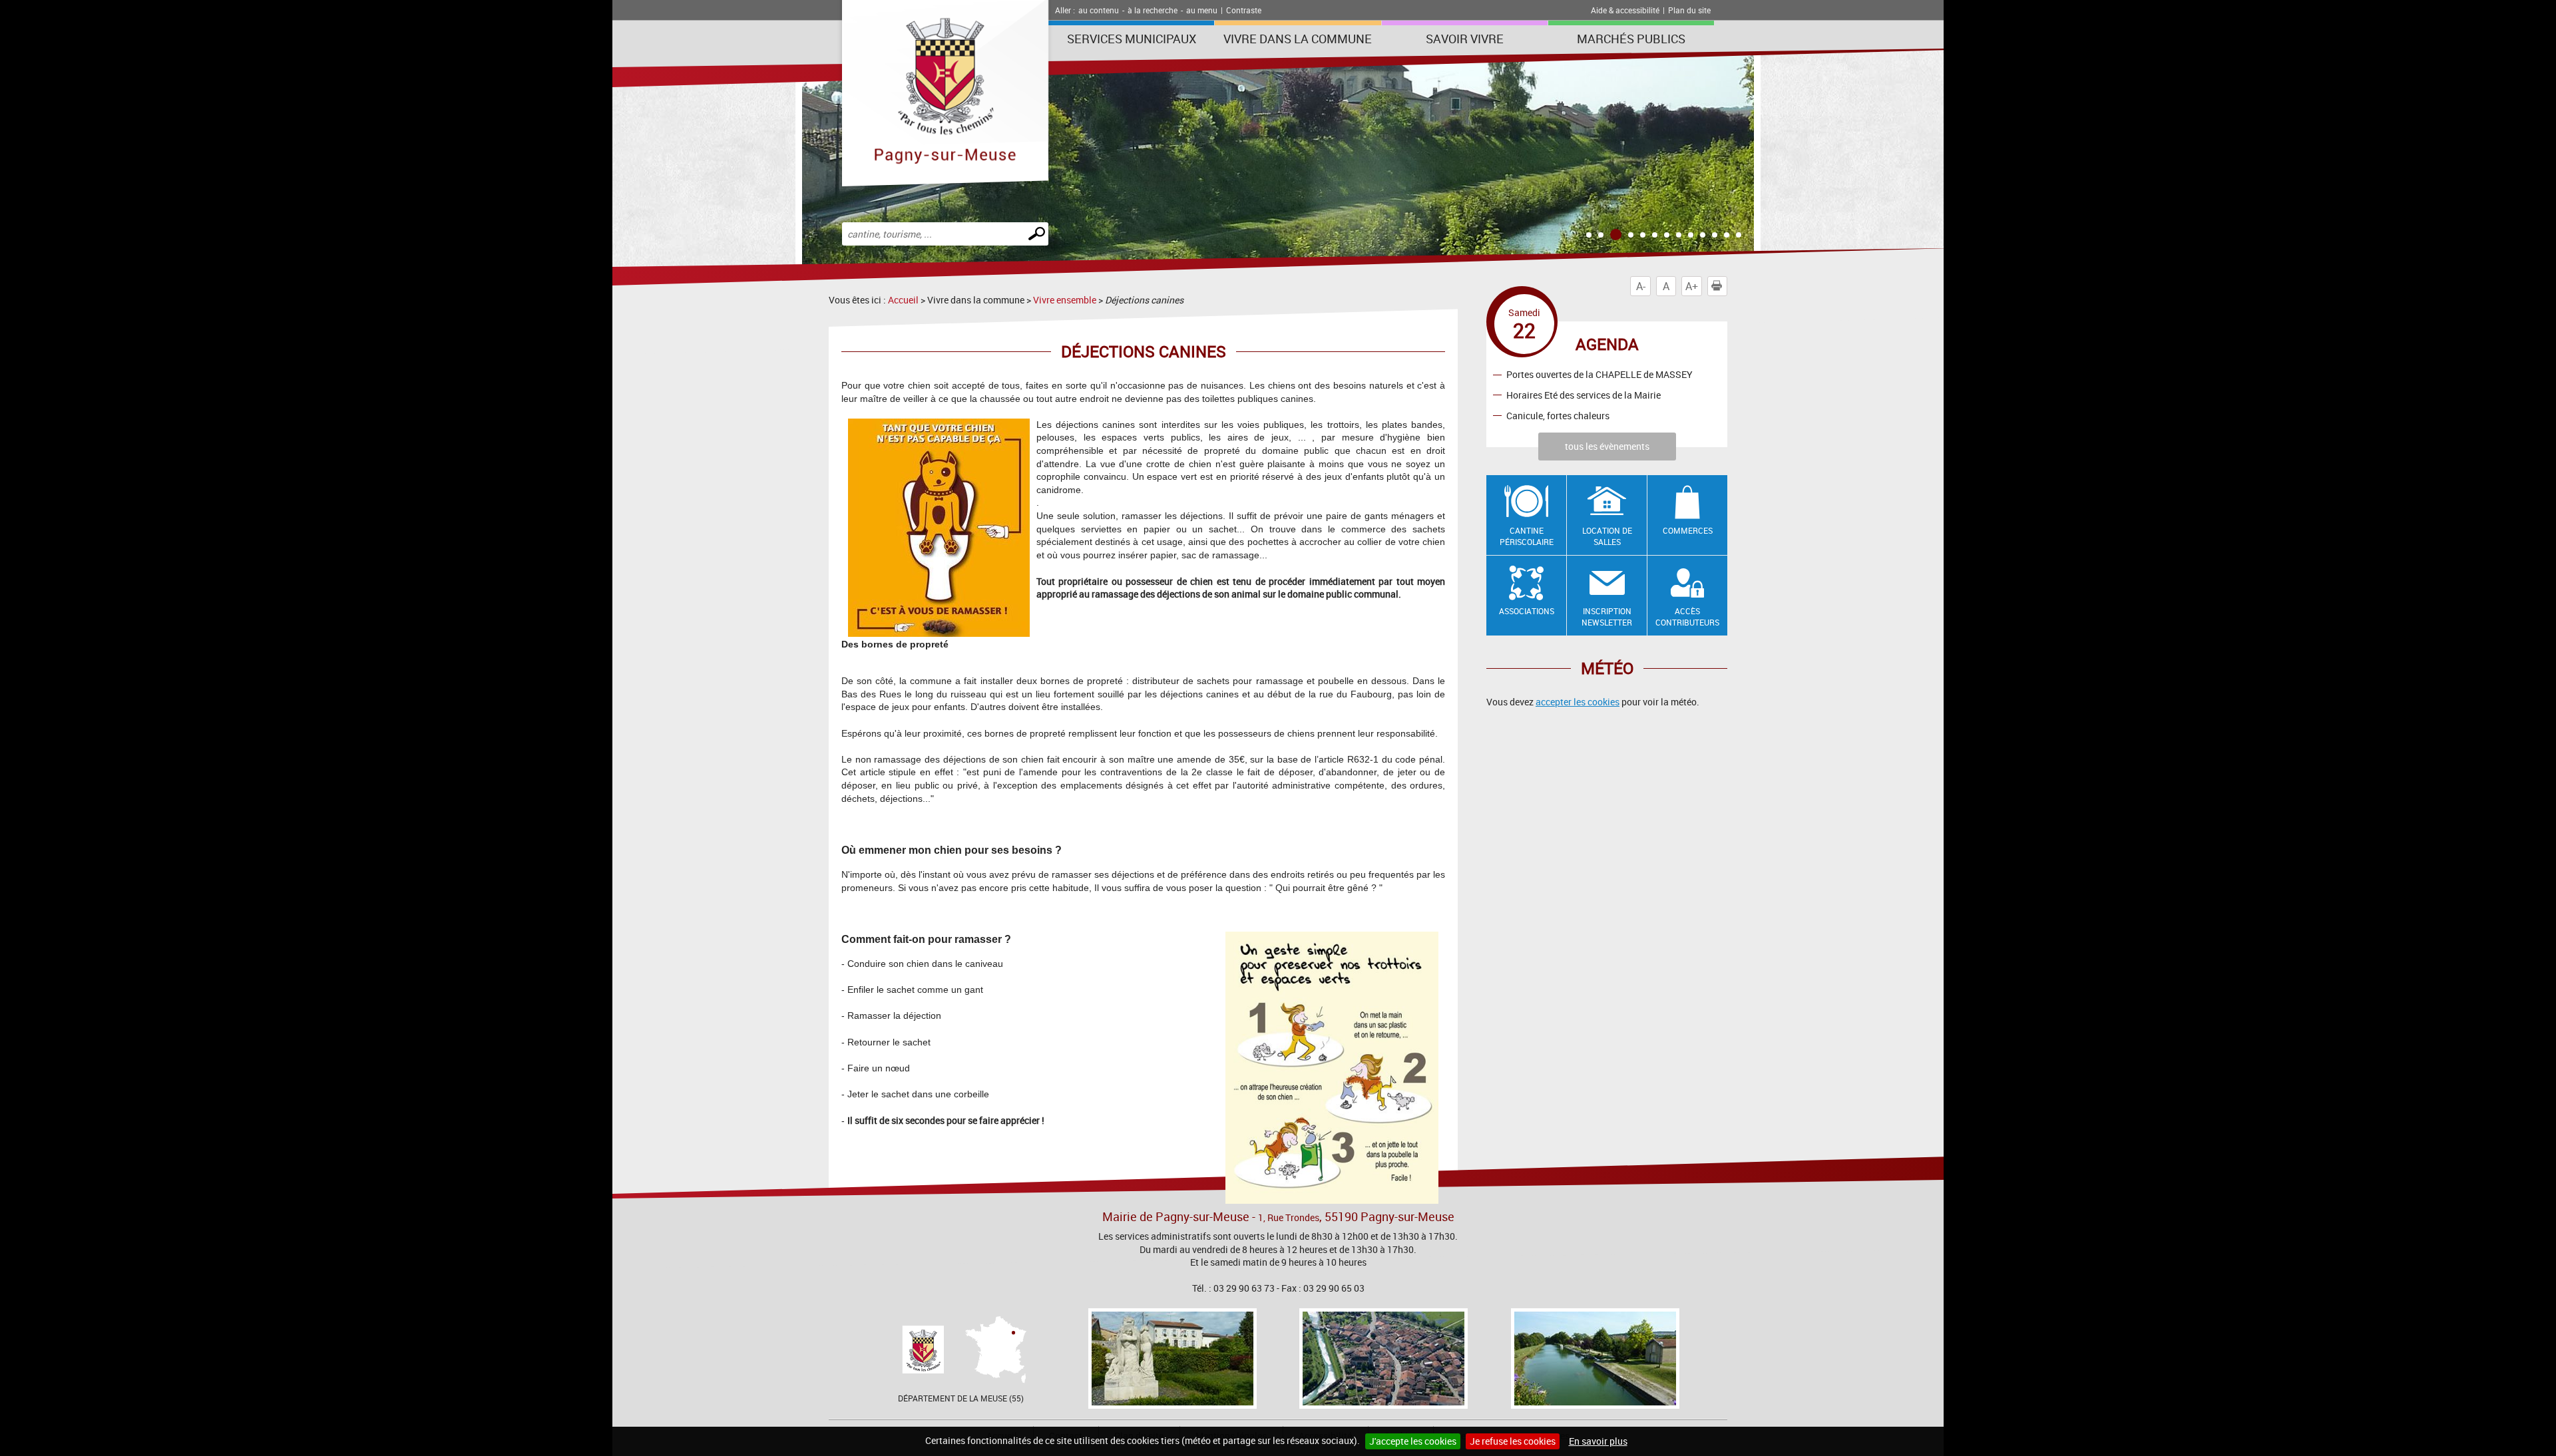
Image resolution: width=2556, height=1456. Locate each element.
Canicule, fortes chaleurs (1558, 416)
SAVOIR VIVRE (1465, 39)
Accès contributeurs (1687, 617)
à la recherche (1153, 10)
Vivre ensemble (1065, 300)
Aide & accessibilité (1625, 10)
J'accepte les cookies (1413, 1441)
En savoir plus (1598, 1441)
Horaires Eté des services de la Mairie (1584, 395)
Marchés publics (1631, 39)
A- (1641, 286)
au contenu (1099, 10)
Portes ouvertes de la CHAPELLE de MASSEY (1599, 374)
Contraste (1244, 10)
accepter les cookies (1578, 702)
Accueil (903, 300)
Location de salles (1607, 536)
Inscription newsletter (1607, 617)
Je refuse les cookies (1513, 1441)
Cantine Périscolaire (1527, 536)
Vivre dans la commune (1298, 39)
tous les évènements (1607, 446)
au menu (1202, 10)
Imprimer (1727, 286)
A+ (1692, 286)
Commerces (1688, 530)
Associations (1527, 611)
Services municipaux (1132, 39)
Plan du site (1689, 10)
